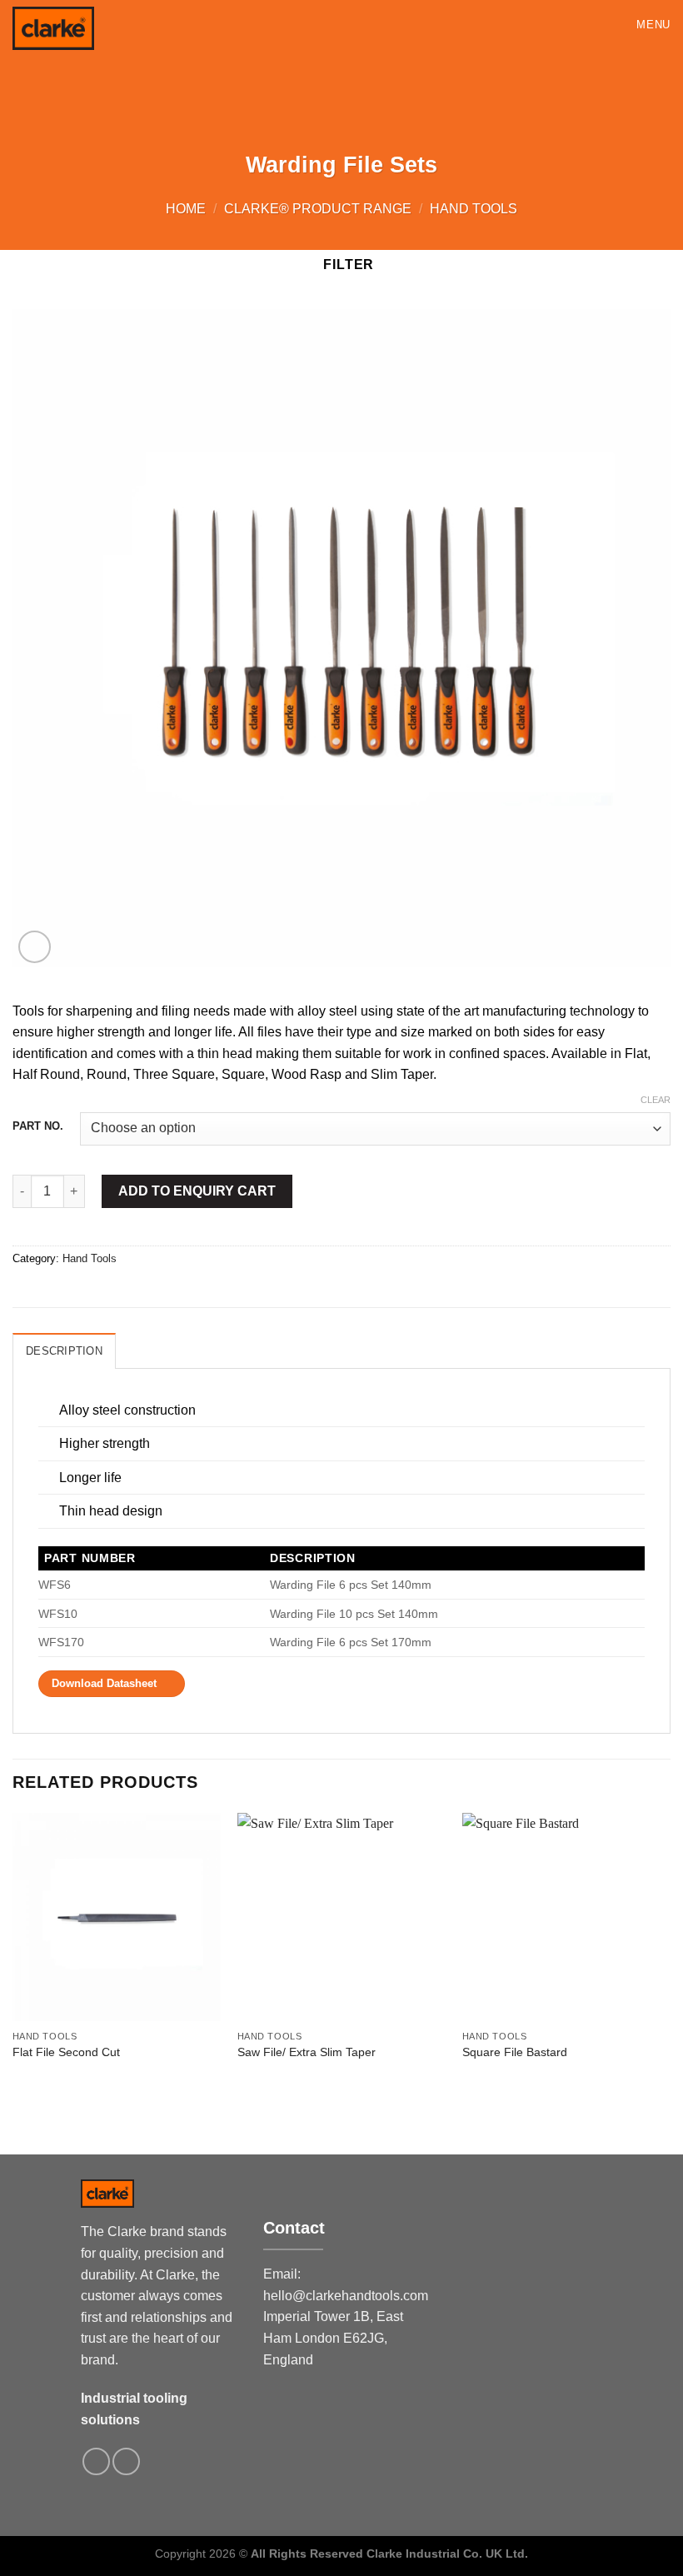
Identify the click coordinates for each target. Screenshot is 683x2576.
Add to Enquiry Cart (197, 1191)
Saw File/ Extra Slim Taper (307, 2052)
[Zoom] (35, 947)
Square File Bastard (515, 2052)
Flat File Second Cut (66, 2052)
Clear (656, 1100)
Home (186, 209)
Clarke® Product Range (318, 209)
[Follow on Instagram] (96, 2461)
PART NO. (38, 1126)
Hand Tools (474, 209)
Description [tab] (64, 1351)
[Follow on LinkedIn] (126, 2461)
